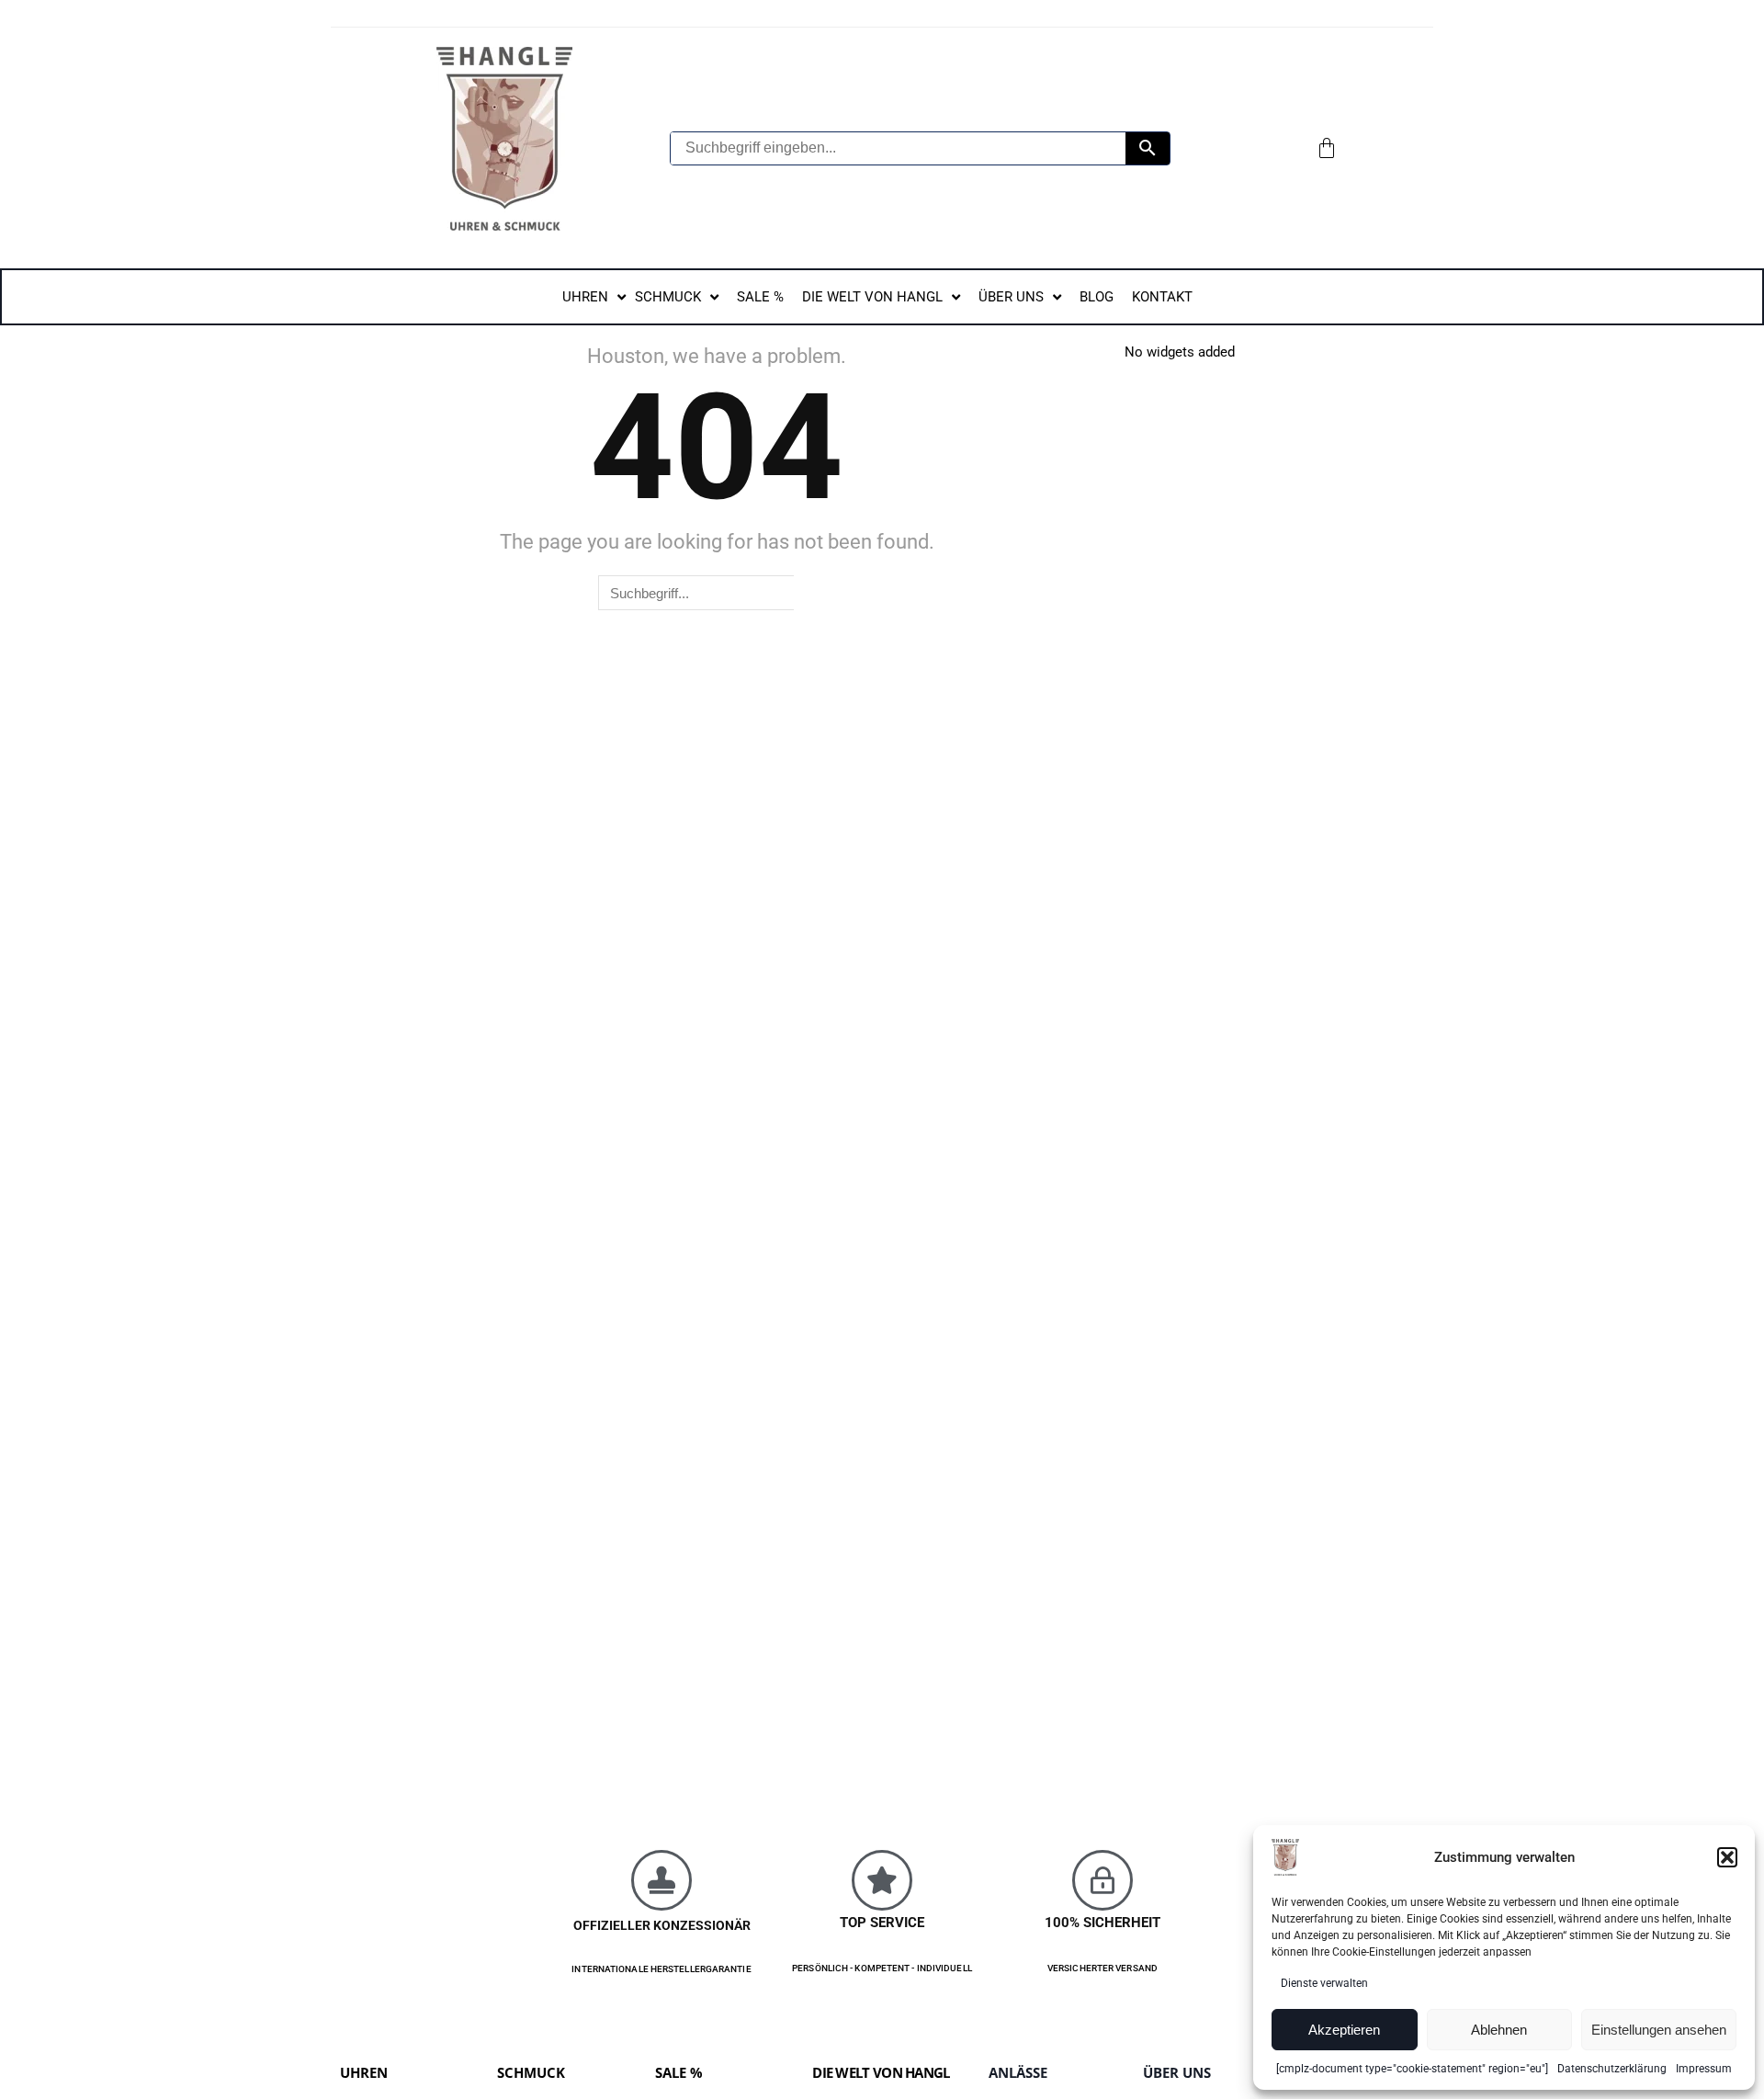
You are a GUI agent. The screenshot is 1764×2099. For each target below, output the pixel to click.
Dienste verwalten (1324, 1983)
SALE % (679, 2072)
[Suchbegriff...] (1148, 148)
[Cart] (1327, 148)
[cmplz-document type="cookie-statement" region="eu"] (1412, 2069)
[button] (1727, 1857)
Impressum (1704, 2069)
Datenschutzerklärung (1612, 2069)
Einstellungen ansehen (1659, 2030)
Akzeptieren (1344, 2030)
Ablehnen (1499, 2030)
